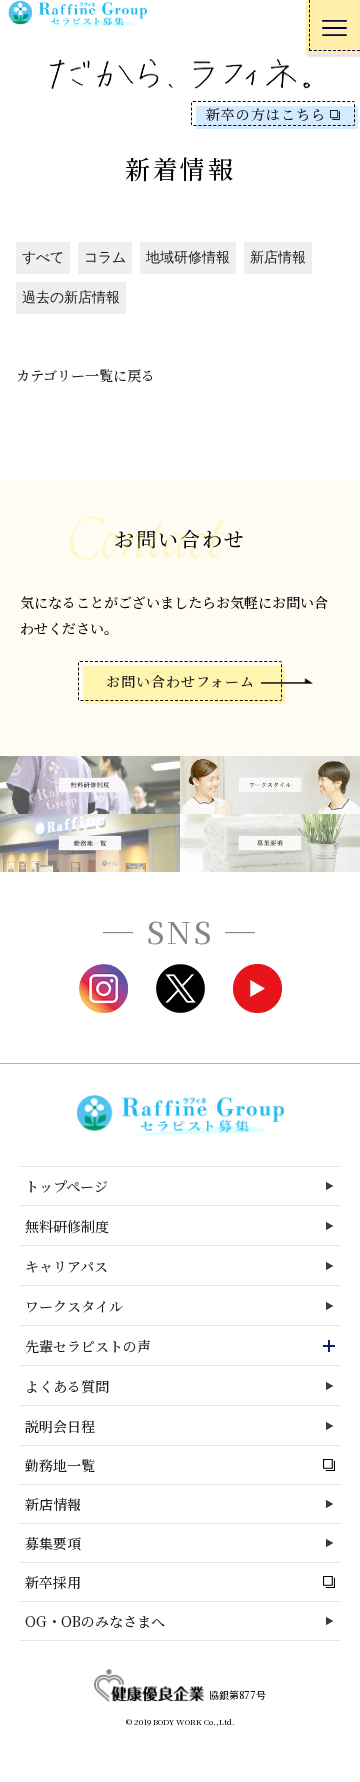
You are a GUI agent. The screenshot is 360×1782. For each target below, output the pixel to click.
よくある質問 (67, 1386)
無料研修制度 (67, 1226)
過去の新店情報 (71, 297)
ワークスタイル (74, 1306)
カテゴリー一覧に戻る (85, 375)
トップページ (66, 1186)
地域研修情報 (188, 257)
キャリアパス (66, 1266)
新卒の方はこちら (266, 114)
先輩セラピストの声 (88, 1346)
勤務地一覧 (60, 1465)
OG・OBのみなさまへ (95, 1621)
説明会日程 (60, 1426)
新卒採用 (53, 1582)
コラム (105, 257)
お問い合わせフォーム (180, 681)
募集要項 (53, 1543)
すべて (43, 257)
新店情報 (278, 257)
